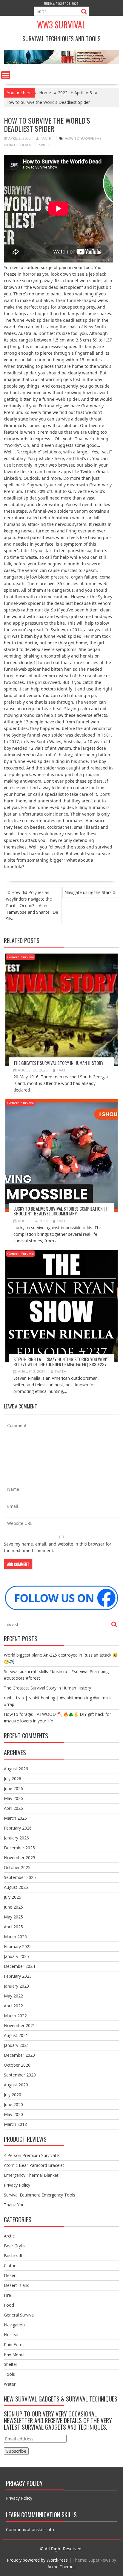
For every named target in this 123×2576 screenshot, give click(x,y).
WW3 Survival (61, 25)
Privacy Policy (17, 2185)
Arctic (9, 2236)
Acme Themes (61, 2567)
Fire (7, 2295)
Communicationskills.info (30, 2529)
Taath (46, 138)
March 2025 (15, 1937)
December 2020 (19, 2055)
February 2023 (18, 1976)
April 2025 (13, 1927)
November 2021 (20, 2025)
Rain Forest (15, 2344)
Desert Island (17, 2285)
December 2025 (19, 1848)
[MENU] (6, 75)
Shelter (11, 2364)
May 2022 (13, 1996)
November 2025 (20, 1858)
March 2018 (15, 2124)
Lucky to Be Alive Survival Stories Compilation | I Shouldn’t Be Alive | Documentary (60, 1211)
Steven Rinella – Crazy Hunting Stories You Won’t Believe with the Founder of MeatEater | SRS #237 (61, 1362)
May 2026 (13, 1798)
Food (9, 2305)
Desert (10, 2275)
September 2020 (20, 2075)
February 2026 (18, 1828)
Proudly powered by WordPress (37, 2560)
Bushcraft (13, 2256)
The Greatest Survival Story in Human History (58, 1063)
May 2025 (13, 1917)
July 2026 (13, 1779)
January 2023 (16, 1986)
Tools (9, 2374)
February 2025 (18, 1946)
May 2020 (13, 2114)
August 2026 (16, 1769)
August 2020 (16, 2085)
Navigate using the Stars (88, 892)
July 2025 (13, 1897)
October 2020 (17, 2065)
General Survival (20, 957)
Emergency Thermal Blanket (31, 2175)
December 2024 (19, 1966)
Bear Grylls (14, 2246)
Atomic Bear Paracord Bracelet (34, 2165)
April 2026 (13, 1808)
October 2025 (17, 1867)
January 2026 (16, 1838)
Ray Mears (14, 2354)
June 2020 (13, 2104)
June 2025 (13, 1907)
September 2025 (20, 1877)
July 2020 (13, 2095)
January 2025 (16, 1956)
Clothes (11, 2265)
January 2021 (16, 2045)
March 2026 (15, 1818)
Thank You (14, 2205)
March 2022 (15, 2016)
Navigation (14, 2325)
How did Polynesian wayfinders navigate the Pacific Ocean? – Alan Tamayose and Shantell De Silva (32, 906)
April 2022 (13, 2006)
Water (10, 2384)
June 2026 (13, 1788)
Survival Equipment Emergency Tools (40, 2195)
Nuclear (11, 2335)
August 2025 (16, 1887)
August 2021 (16, 2035)
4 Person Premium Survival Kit (33, 2155)
